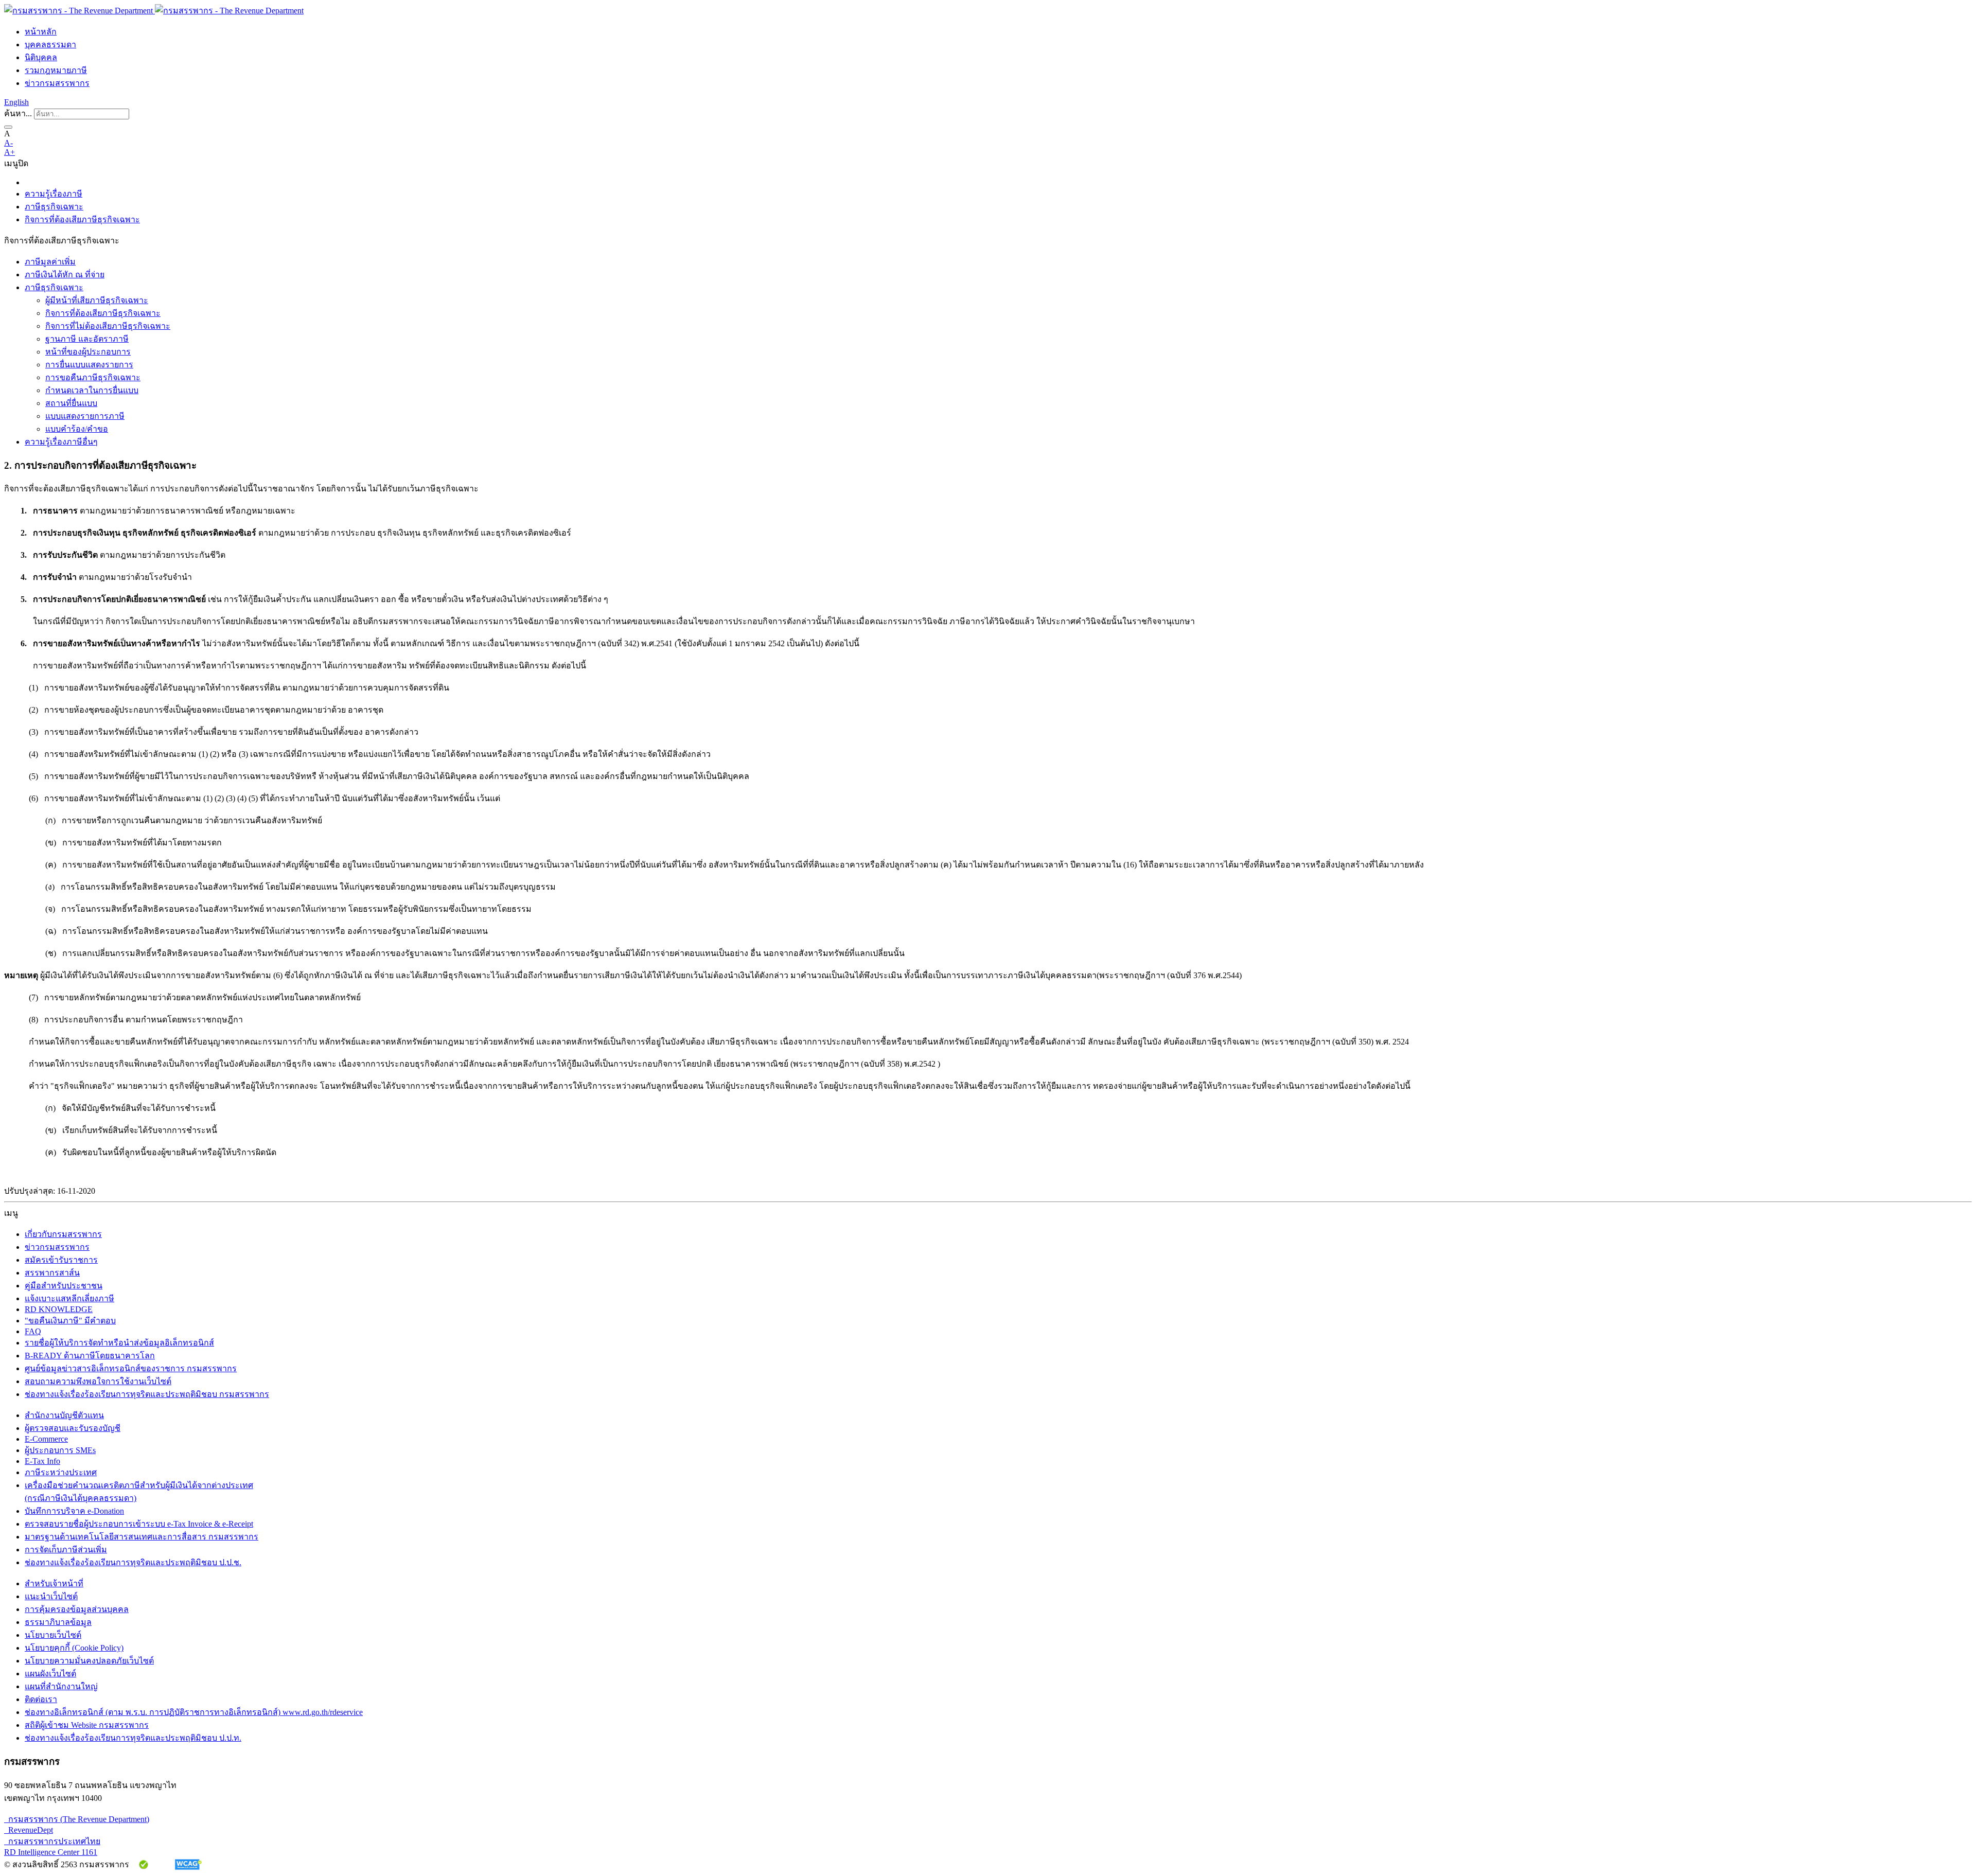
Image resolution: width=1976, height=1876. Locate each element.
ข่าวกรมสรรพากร (57, 83)
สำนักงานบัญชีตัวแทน (64, 1415)
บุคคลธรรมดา (50, 45)
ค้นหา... (18, 113)
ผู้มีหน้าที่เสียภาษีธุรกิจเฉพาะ (97, 300)
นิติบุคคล (41, 57)
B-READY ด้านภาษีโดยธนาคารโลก (90, 1356)
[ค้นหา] (8, 127)
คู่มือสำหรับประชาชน (64, 1286)
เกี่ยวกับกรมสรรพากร (63, 1234)
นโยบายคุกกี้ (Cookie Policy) (74, 1648)
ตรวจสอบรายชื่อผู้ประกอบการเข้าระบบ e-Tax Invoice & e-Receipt (139, 1524)
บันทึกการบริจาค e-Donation (74, 1511)
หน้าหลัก (41, 32)
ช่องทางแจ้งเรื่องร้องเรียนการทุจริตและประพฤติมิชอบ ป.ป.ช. (133, 1562)
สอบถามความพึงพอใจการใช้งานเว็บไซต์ (98, 1381)
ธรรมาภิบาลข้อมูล (58, 1622)
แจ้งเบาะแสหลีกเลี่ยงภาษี (69, 1298)
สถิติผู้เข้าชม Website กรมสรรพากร (87, 1725)
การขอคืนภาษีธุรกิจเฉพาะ (93, 377)
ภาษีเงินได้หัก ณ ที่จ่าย (65, 275)
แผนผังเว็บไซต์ (50, 1674)
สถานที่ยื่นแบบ (71, 403)
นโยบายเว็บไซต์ (53, 1635)
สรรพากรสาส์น (52, 1273)
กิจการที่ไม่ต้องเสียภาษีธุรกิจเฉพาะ (108, 326)
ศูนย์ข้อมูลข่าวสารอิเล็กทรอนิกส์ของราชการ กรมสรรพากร (131, 1368)
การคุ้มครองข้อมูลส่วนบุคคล (77, 1609)
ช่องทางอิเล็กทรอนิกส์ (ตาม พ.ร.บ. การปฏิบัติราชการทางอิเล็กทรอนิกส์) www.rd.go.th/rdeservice (194, 1712)
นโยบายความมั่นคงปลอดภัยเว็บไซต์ (89, 1661)
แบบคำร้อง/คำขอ (77, 429)
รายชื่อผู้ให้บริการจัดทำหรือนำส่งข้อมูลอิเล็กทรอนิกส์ (119, 1343)
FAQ (33, 1331)
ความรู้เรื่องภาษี (54, 194)
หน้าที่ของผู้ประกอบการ (88, 352)
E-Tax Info (42, 1461)
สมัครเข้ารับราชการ (61, 1260)
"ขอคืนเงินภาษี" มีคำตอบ (70, 1321)
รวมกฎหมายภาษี (56, 70)
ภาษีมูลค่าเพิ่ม (50, 262)
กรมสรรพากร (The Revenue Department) (77, 1819)
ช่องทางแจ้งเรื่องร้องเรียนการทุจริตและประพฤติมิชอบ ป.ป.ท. (133, 1738)
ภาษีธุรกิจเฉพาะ (54, 207)
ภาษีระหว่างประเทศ (61, 1472)
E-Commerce (46, 1439)
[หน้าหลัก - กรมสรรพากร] (154, 11)
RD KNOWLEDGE (59, 1309)
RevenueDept (29, 1830)
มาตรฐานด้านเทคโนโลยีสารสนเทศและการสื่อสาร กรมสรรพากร (142, 1537)
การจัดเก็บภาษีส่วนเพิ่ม (66, 1550)
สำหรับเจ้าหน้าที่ (54, 1583)
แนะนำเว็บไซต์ (51, 1596)
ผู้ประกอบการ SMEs (60, 1450)
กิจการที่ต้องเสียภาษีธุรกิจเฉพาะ (82, 219)
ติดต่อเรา (41, 1699)
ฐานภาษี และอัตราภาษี (87, 339)
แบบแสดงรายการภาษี (85, 416)
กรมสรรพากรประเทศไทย (52, 1841)
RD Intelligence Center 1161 (51, 1852)
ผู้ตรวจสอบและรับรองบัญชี (73, 1428)
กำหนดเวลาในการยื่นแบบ (92, 390)
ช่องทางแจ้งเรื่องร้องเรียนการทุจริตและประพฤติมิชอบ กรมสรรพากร (147, 1394)
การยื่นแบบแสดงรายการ (89, 365)
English (16, 102)
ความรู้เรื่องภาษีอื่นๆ (61, 442)
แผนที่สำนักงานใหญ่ (61, 1686)
